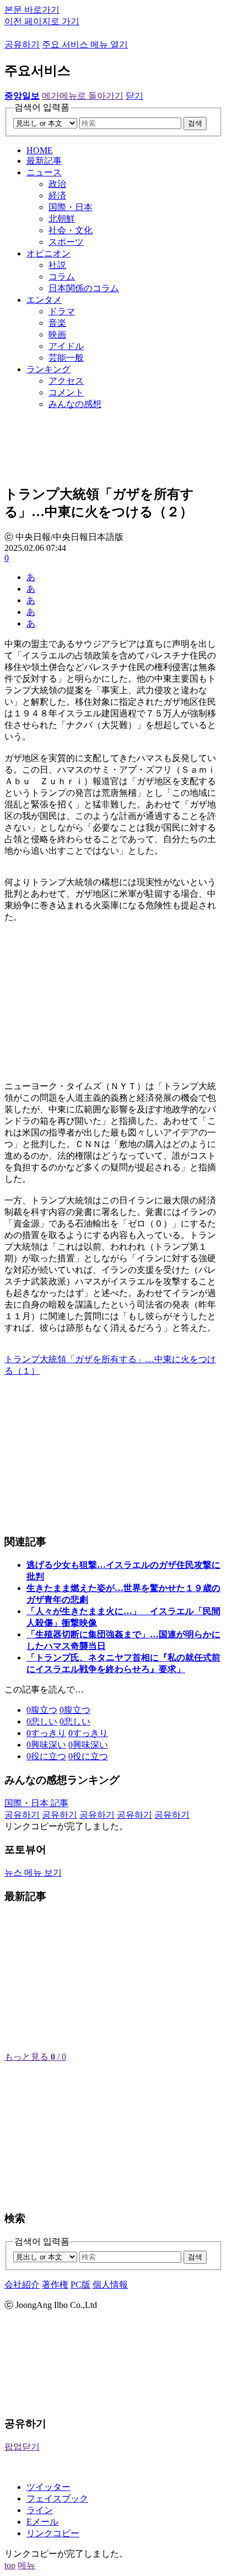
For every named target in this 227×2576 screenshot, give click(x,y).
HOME (40, 150)
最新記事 (44, 161)
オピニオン (48, 253)
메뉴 (26, 2565)
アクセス (66, 381)
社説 (57, 265)
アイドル (66, 346)
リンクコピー (53, 2533)
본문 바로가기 (32, 10)
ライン (40, 2510)
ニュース (44, 172)
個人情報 (110, 2285)
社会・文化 (71, 230)
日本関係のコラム (84, 288)
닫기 (134, 96)
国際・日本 (71, 207)
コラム (62, 277)
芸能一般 (66, 358)
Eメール (42, 2522)
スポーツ (66, 242)
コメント (66, 392)
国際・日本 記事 (36, 1803)
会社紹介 (22, 2285)
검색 (195, 123)
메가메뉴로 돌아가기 (83, 96)
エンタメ (44, 300)
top (10, 2565)
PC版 (80, 2285)
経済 (57, 196)
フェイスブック (57, 2499)
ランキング (48, 369)
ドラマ (62, 311)
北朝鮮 (62, 219)
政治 (57, 184)
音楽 (57, 323)
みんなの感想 (75, 404)
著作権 (55, 2285)
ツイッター (48, 2487)
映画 (57, 334)
